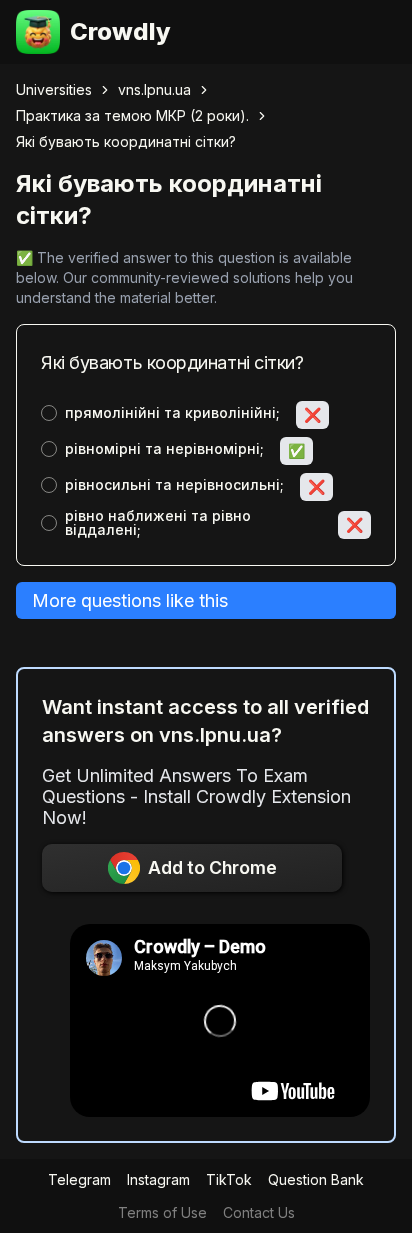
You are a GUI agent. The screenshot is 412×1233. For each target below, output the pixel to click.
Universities (54, 89)
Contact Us (259, 1212)
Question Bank (316, 1179)
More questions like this (130, 600)
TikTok (229, 1179)
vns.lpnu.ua (154, 89)
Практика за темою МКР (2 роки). (132, 115)
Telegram (79, 1179)
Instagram (158, 1179)
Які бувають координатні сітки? (126, 141)
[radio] (49, 413)
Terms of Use (162, 1212)
